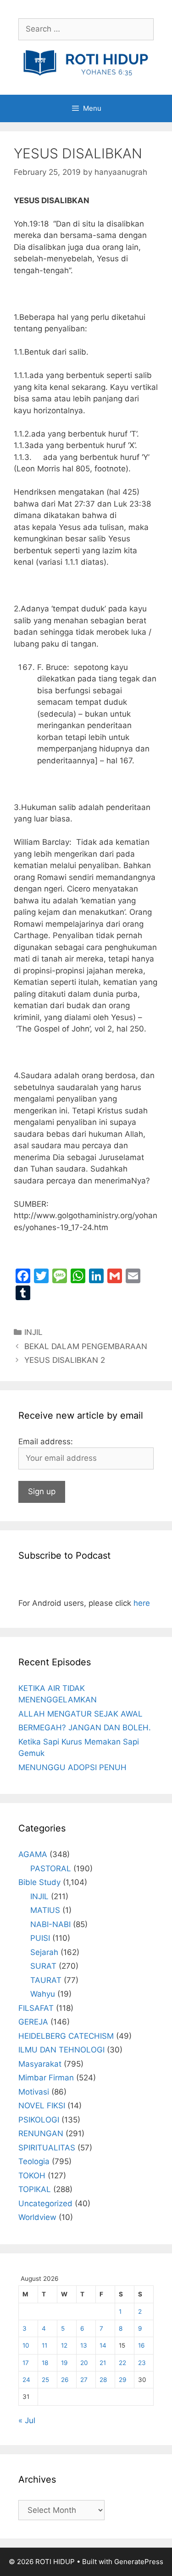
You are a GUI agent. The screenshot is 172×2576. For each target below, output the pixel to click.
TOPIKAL (35, 2189)
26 (65, 2380)
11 (44, 2345)
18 (45, 2363)
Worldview (37, 2217)
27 (84, 2380)
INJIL (33, 1332)
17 (26, 2363)
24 (26, 2380)
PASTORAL (51, 1869)
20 (84, 2363)
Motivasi (34, 2092)
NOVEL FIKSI (42, 2106)
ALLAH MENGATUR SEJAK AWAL (80, 1714)
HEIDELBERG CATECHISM (66, 2036)
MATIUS (45, 1910)
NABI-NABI (50, 1924)
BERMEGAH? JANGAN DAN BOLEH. (85, 1728)
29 (122, 2380)
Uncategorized (45, 2203)
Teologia (34, 2161)
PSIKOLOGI (39, 2120)
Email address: (46, 1442)
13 (84, 2345)
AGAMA (33, 1854)
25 (45, 2380)
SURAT (43, 1966)
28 (103, 2380)
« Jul (27, 2420)
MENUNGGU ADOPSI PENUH (72, 1767)
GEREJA (33, 2022)
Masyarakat (40, 2064)
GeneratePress (139, 2562)
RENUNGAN (41, 2133)
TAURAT (46, 1980)
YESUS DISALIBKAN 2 (65, 1360)
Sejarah (44, 1952)
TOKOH (32, 2176)
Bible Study (39, 1882)
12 (64, 2345)
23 (142, 2363)
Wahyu (43, 1994)
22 (122, 2363)
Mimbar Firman (46, 2078)
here (142, 1603)
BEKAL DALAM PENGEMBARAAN (86, 1346)
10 (26, 2345)
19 (64, 2363)
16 (141, 2345)
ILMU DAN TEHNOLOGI (61, 2050)
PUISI (40, 1938)
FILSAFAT (36, 2008)
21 (103, 2363)
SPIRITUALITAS (47, 2148)
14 (103, 2345)
